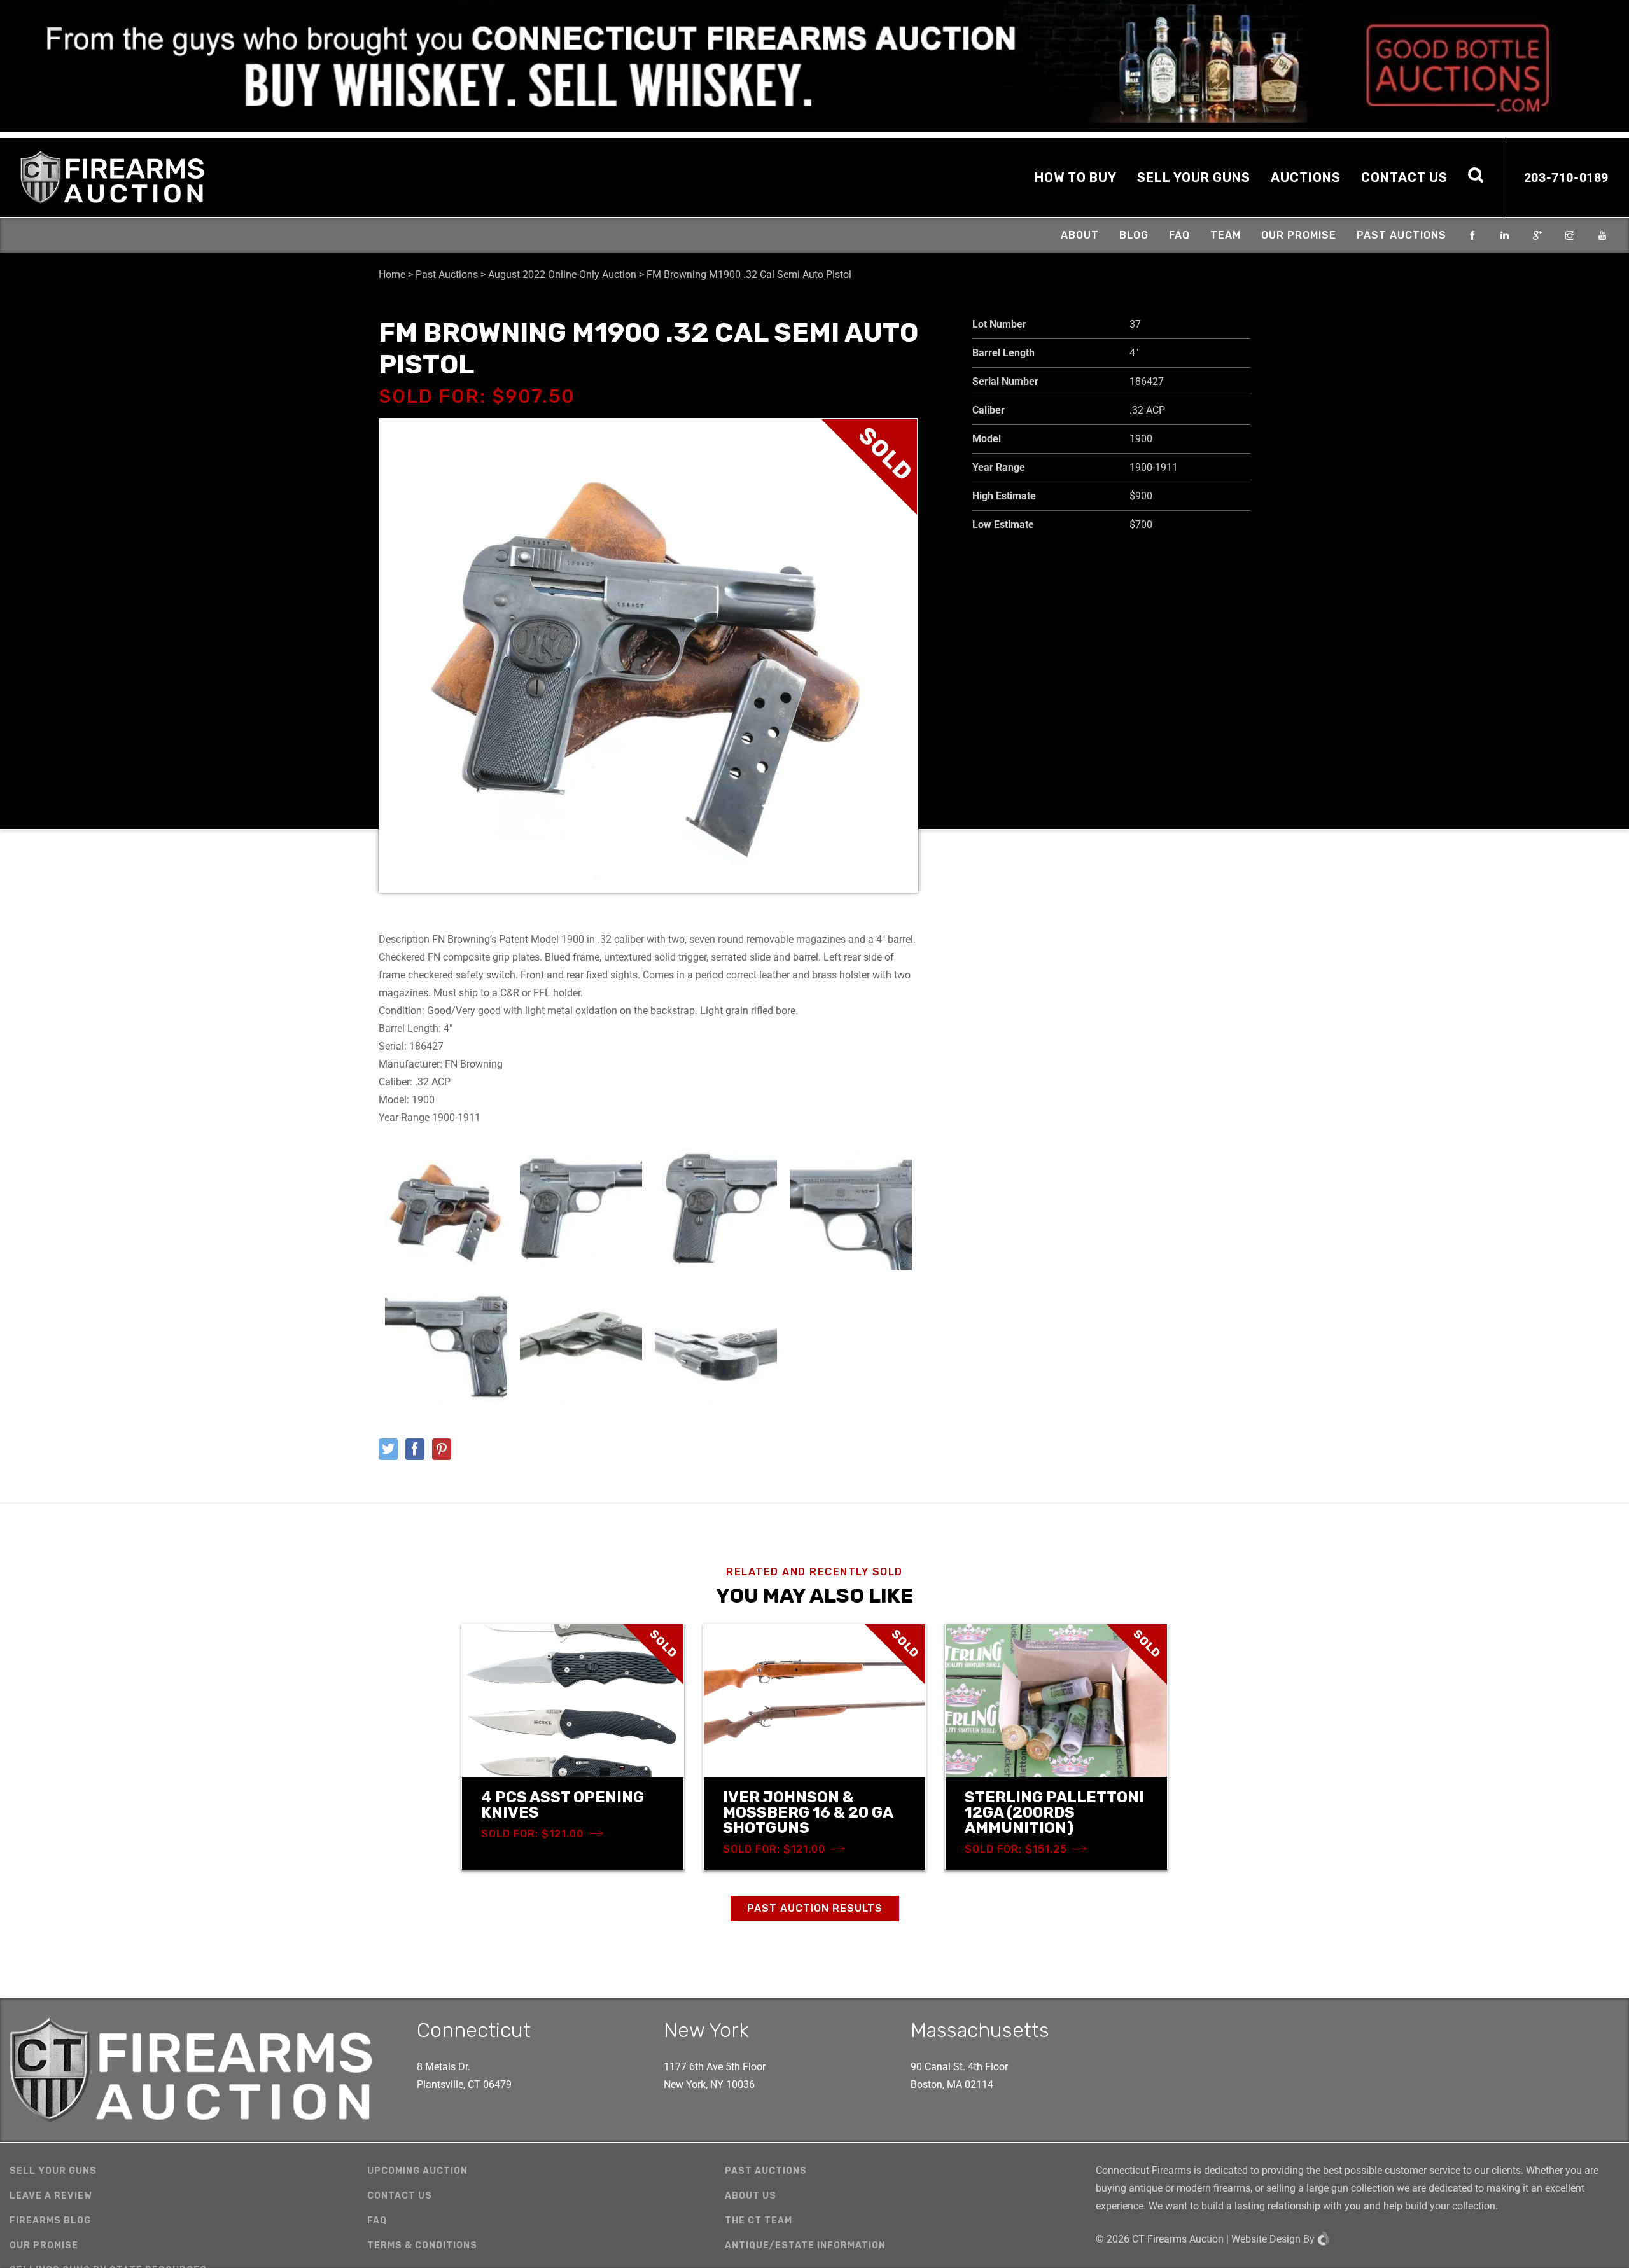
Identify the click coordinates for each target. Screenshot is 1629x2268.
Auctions (1306, 177)
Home (392, 275)
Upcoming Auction (417, 2171)
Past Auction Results (815, 1908)
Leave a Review (51, 2196)
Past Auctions (1402, 235)
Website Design (1266, 2239)
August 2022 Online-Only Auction (562, 275)
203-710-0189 (1566, 177)
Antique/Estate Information (805, 2245)
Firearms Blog (50, 2221)
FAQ (1179, 235)
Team (1226, 235)
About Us (751, 2196)
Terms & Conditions (422, 2245)
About (1080, 235)
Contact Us (1404, 177)
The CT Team (759, 2221)
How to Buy (1076, 177)
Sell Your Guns (1194, 177)
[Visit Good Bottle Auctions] (814, 66)
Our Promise (1299, 235)
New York (706, 2030)
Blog (1134, 235)
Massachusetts (980, 2030)
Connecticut (474, 2030)
